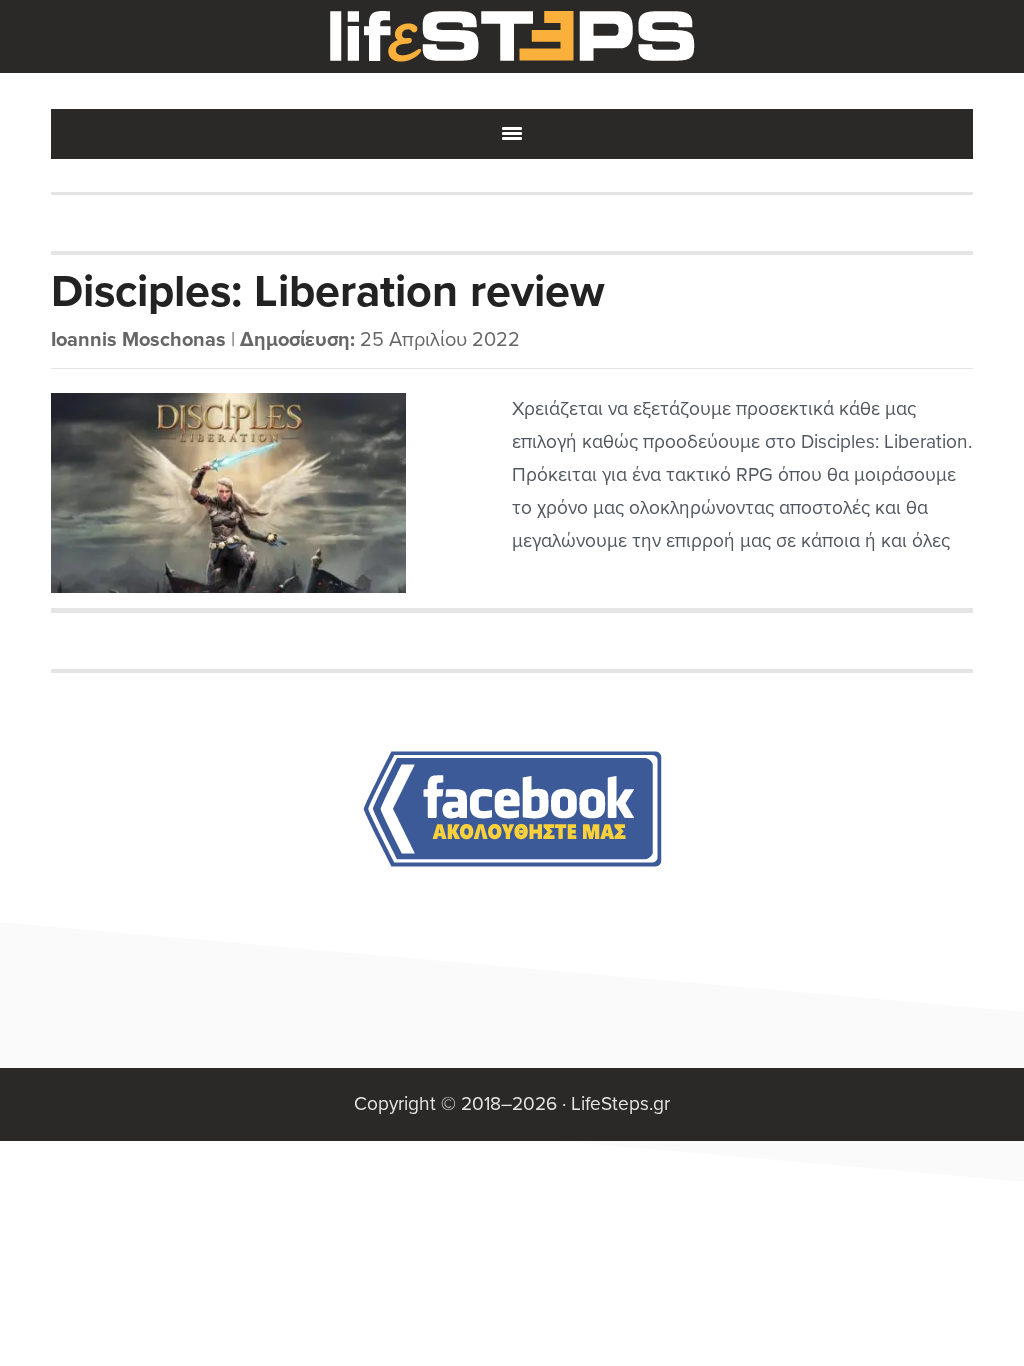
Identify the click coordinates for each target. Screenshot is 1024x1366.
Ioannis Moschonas (138, 340)
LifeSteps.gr (512, 37)
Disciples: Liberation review (328, 292)
